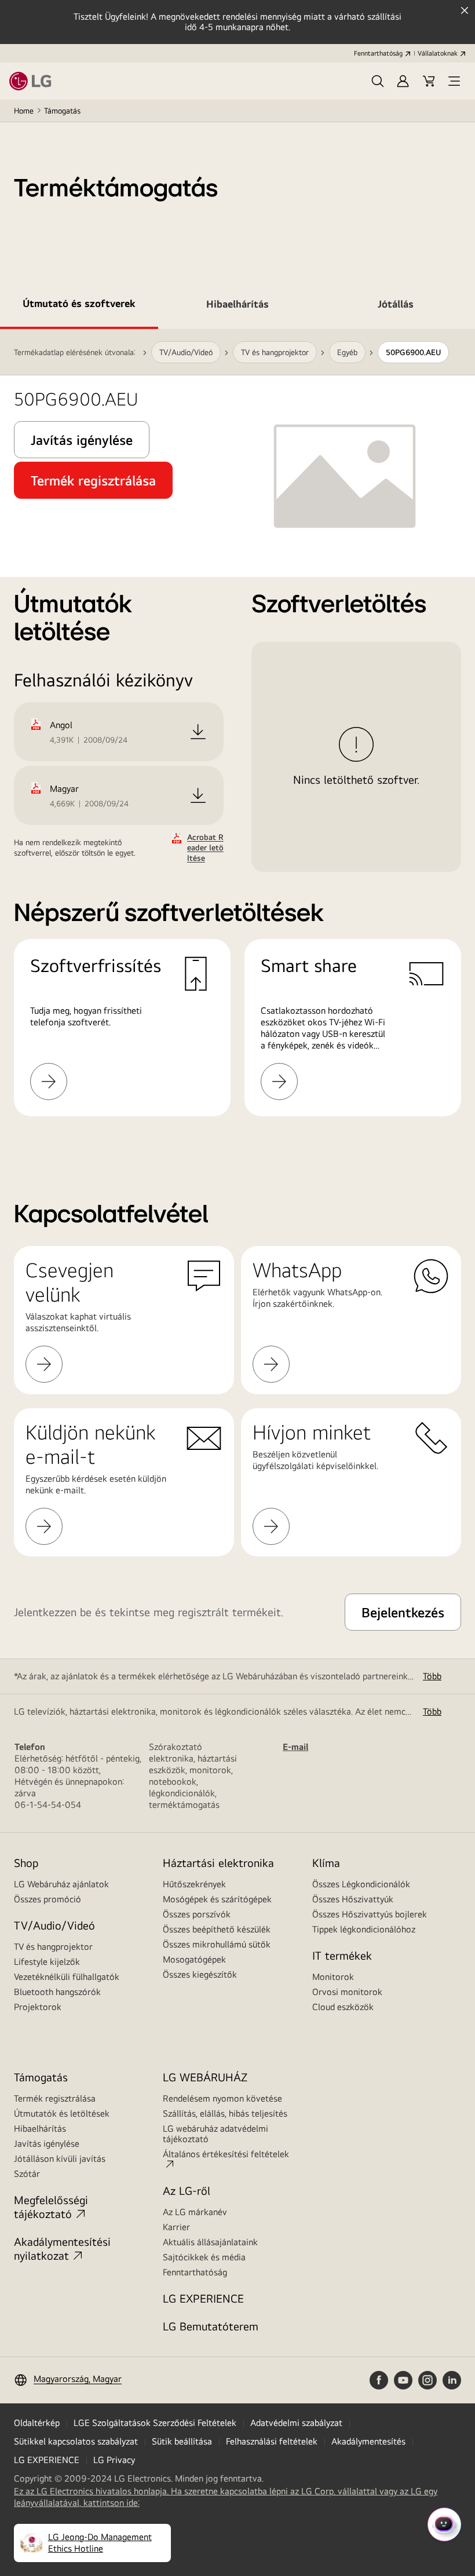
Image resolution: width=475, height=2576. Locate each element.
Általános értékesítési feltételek (226, 2154)
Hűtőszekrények (194, 1884)
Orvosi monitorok (347, 1992)
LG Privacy (114, 2460)
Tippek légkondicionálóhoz (364, 1929)
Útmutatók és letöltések (62, 2113)
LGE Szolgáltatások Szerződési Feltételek (155, 2423)
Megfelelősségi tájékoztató (51, 2207)
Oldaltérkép (37, 2423)
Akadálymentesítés (368, 2441)
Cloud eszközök (343, 2007)
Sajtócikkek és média (204, 2257)
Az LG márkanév (195, 2212)
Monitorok (333, 1977)
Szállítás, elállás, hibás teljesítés (225, 2113)
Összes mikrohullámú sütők (217, 1944)
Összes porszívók (197, 1914)
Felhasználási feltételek (272, 2441)
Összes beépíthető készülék (217, 1929)
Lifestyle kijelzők (47, 1962)
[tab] (79, 306)
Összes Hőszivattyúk (353, 1899)
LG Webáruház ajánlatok (61, 1884)
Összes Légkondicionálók (361, 1884)
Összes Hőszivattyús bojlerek (370, 1914)
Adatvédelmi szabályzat (296, 2423)
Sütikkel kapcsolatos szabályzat (76, 2441)
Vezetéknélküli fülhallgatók (67, 1977)
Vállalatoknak (438, 53)
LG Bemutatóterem (211, 2326)
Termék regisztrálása (55, 2098)
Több (432, 1676)
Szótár (27, 2174)
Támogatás (62, 111)
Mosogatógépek (194, 1959)
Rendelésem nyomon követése (222, 2098)
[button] (378, 81)
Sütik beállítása (182, 2441)
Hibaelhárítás (40, 2129)
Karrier (176, 2227)
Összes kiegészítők (200, 1974)
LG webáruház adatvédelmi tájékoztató (215, 2134)
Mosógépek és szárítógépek (217, 1899)
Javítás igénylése (47, 2144)
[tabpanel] (237, 737)
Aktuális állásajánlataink (210, 2242)
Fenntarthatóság (378, 53)
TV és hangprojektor (53, 1947)
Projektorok (38, 2007)
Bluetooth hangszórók (57, 1992)
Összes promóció (47, 1899)
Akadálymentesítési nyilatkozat (62, 2248)
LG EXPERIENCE (203, 2298)
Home (24, 111)
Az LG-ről (187, 2190)
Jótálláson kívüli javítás (60, 2159)
